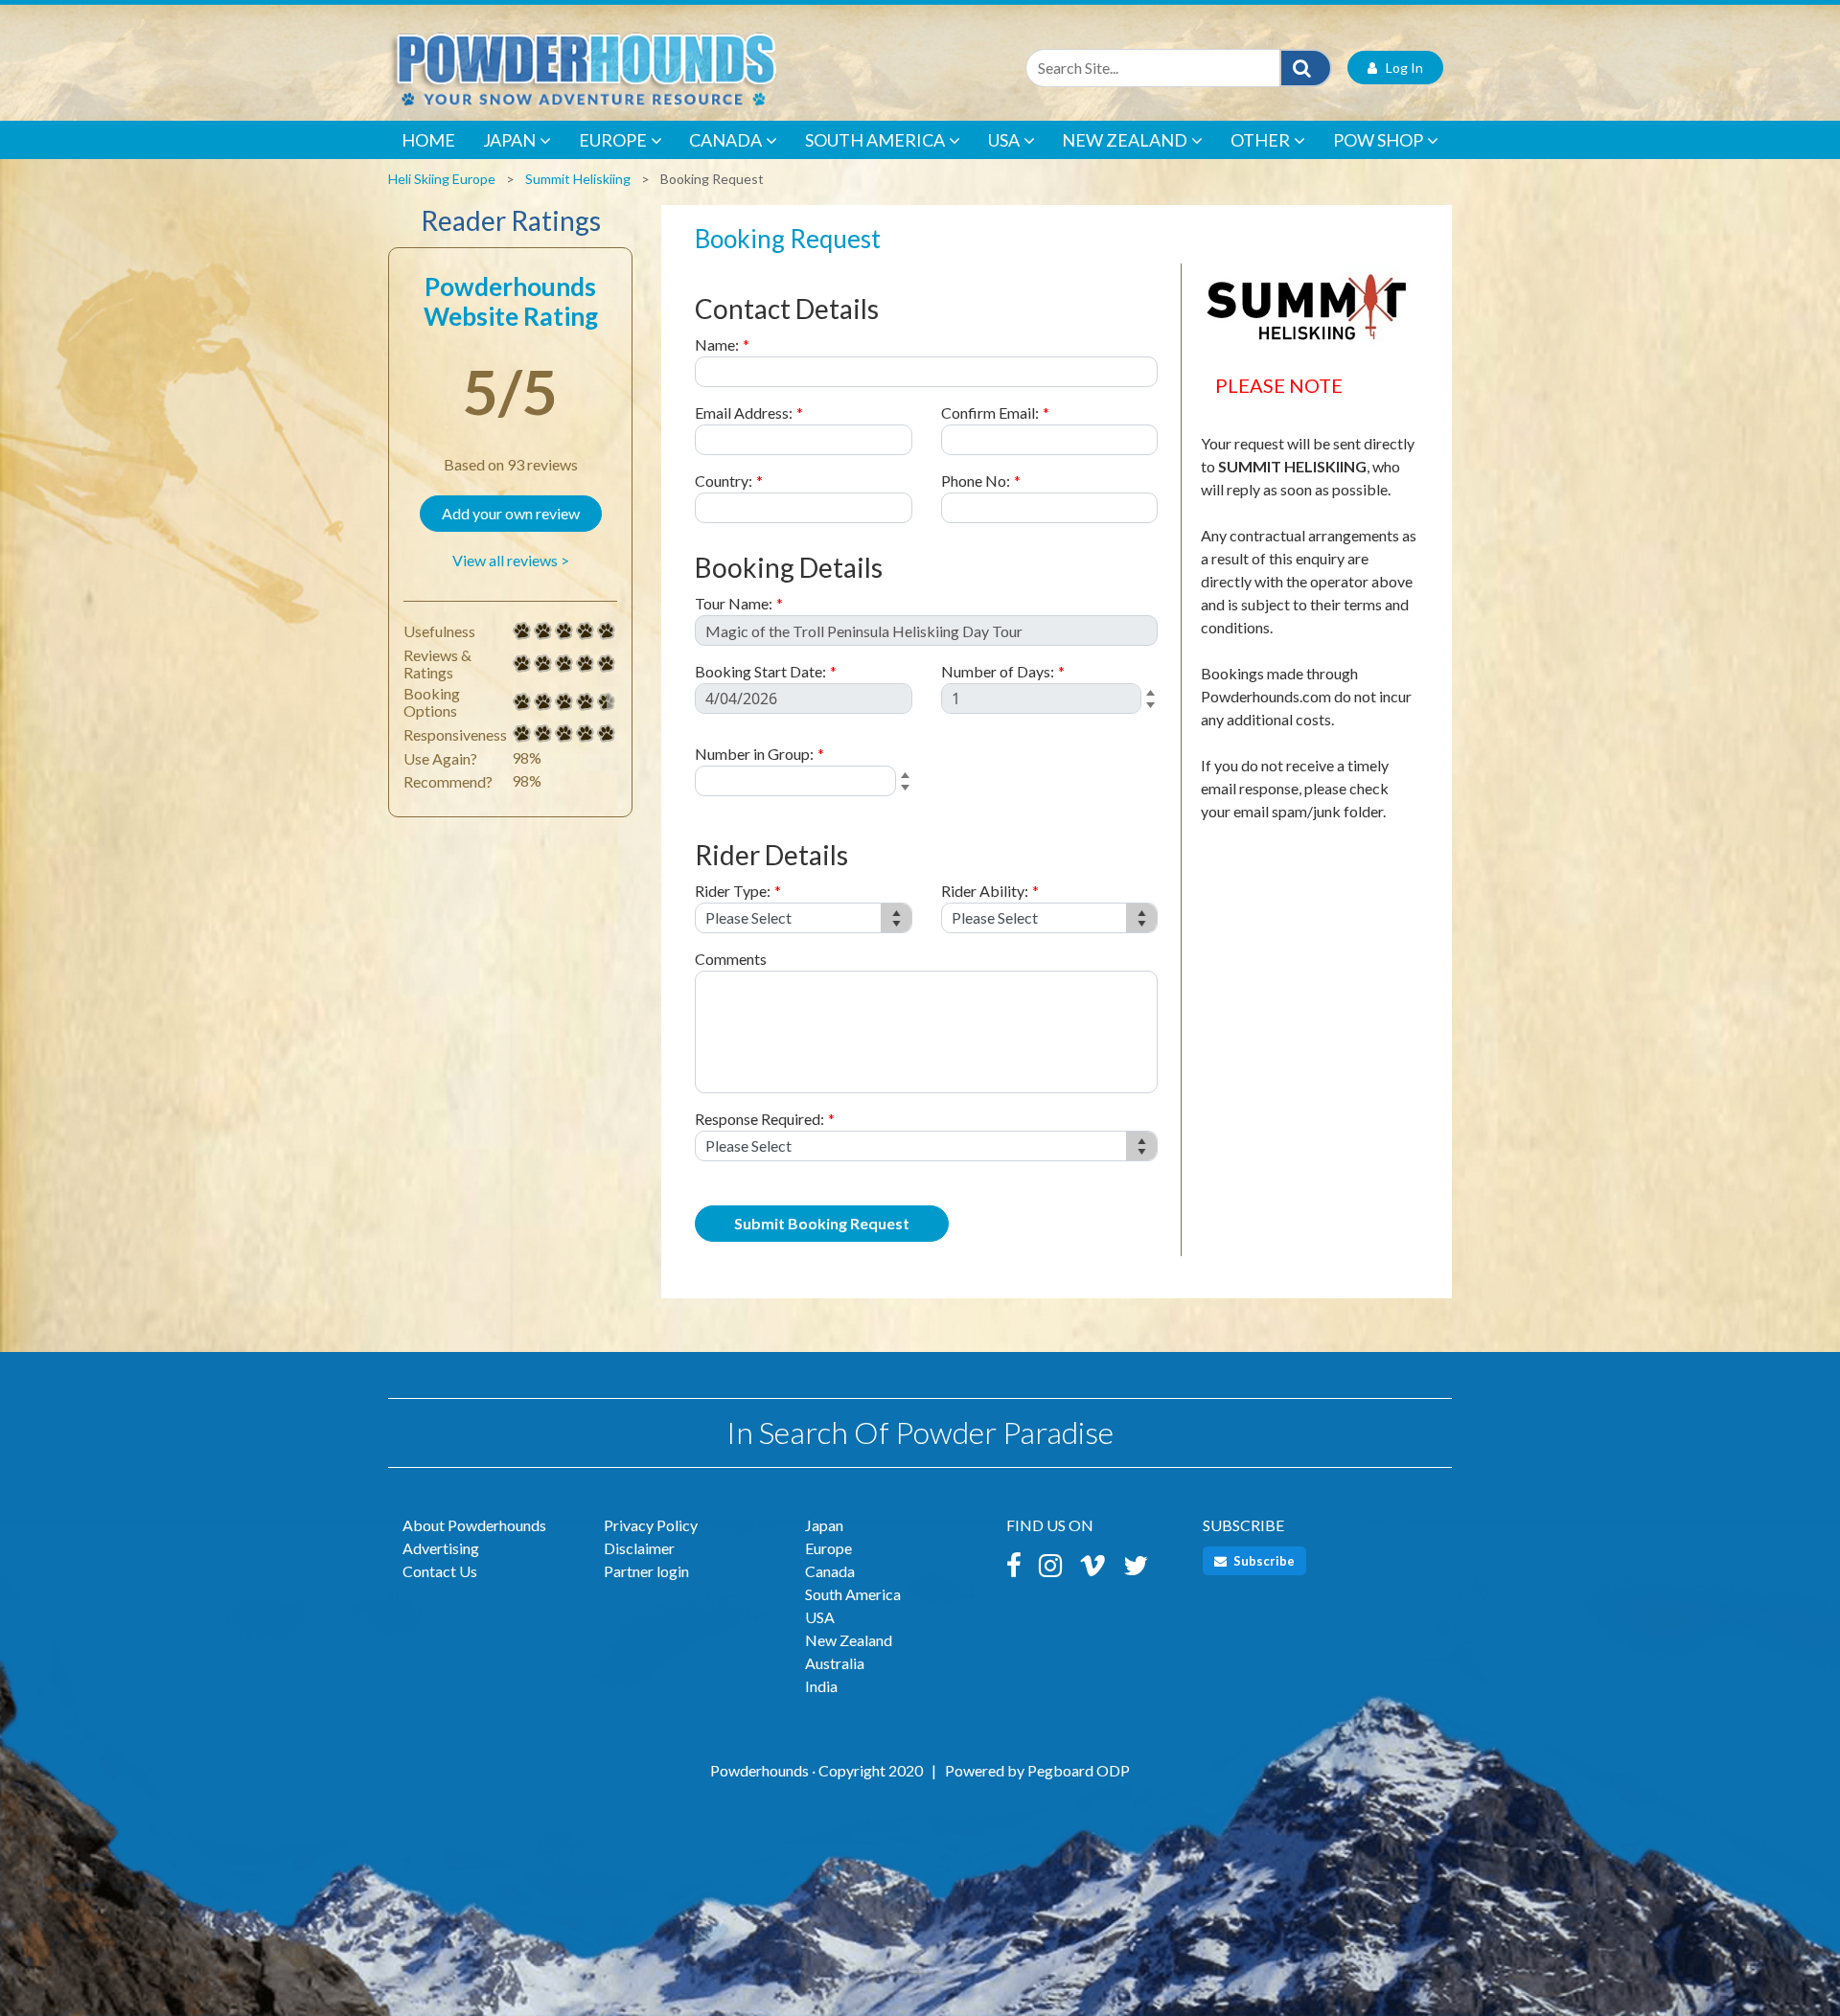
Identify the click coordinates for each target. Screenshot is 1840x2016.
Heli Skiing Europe (442, 179)
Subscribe (1263, 1561)
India (821, 1686)
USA (1004, 140)
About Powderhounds (474, 1525)
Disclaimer (639, 1548)
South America (875, 140)
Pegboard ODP (1079, 1770)
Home (428, 140)
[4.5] (522, 702)
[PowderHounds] (647, 68)
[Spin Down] (1153, 708)
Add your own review (511, 513)
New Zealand (1125, 140)
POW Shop (1378, 140)
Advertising (441, 1548)
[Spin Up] (1153, 694)
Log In (1400, 68)
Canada (725, 140)
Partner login (646, 1571)
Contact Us (440, 1571)
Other (1260, 140)
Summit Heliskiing (578, 179)
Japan (509, 140)
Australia (835, 1663)
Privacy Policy (651, 1525)
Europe (613, 140)
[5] (522, 631)
